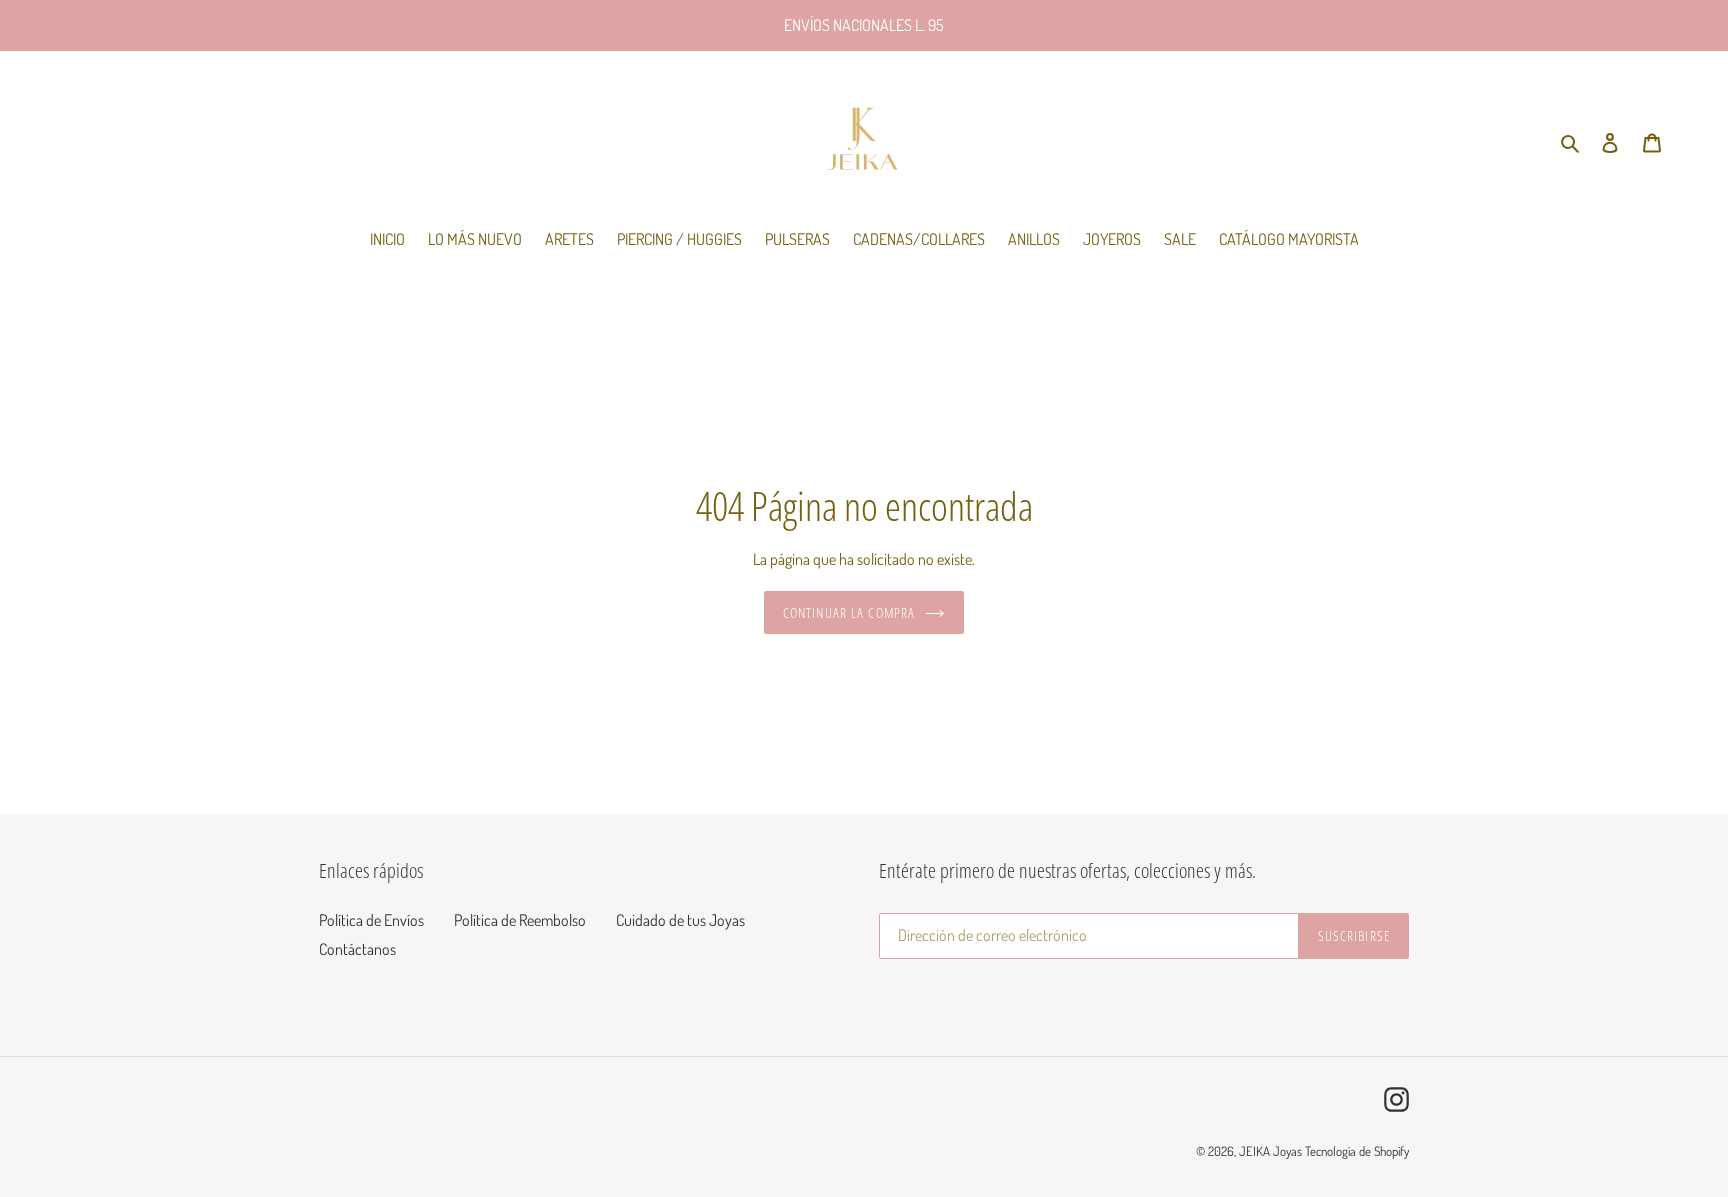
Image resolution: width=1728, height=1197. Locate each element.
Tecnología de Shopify (1357, 1151)
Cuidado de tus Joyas (680, 920)
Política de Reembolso (520, 920)
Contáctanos (357, 949)
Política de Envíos (371, 920)
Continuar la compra (849, 612)
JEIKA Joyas (1270, 1151)
